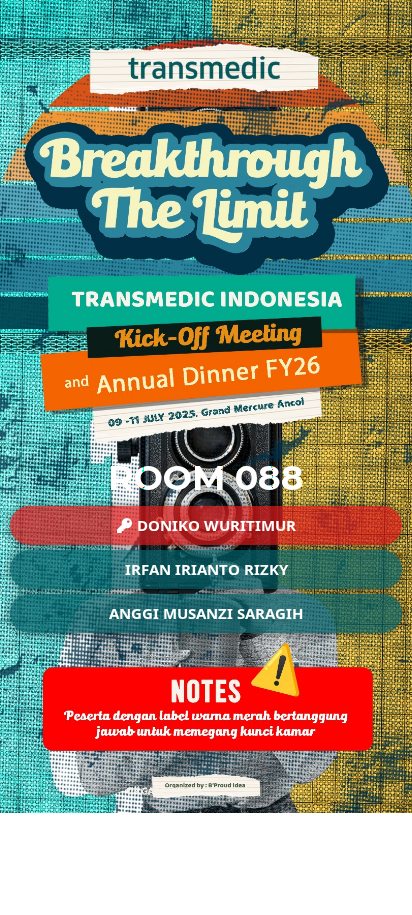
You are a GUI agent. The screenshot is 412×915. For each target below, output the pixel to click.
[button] (206, 525)
